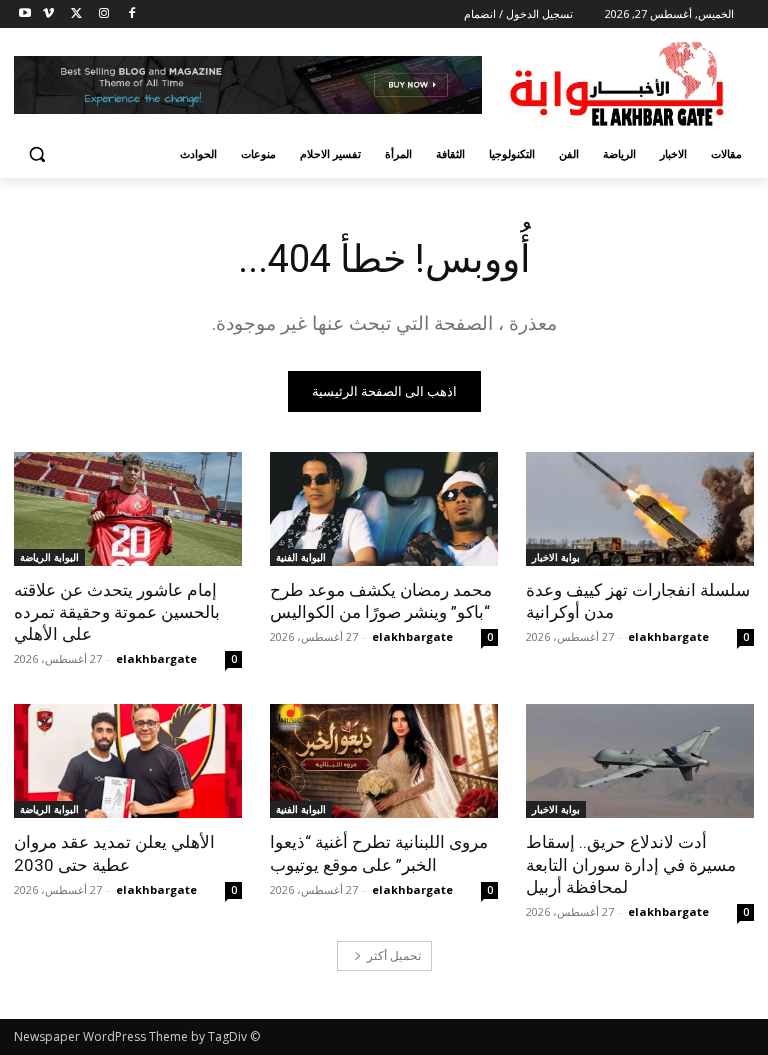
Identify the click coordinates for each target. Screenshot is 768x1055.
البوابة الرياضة (49, 557)
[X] (76, 14)
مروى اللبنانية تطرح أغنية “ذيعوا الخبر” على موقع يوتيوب (379, 853)
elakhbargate (668, 636)
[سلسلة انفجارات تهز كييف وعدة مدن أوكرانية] (640, 509)
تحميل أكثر (394, 955)
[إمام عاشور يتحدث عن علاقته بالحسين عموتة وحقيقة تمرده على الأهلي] (128, 509)
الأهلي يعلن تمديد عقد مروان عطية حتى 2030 (114, 853)
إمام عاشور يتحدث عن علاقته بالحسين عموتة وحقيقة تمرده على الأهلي (117, 612)
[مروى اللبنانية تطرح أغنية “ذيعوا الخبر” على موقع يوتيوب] (384, 761)
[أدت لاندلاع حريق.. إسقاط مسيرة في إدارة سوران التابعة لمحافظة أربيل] (640, 761)
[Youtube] (25, 14)
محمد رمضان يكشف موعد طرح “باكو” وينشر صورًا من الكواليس (381, 601)
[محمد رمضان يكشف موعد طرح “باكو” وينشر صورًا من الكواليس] (384, 509)
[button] (37, 154)
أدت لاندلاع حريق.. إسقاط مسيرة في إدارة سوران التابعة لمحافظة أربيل (631, 864)
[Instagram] (103, 14)
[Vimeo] (48, 14)
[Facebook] (131, 14)
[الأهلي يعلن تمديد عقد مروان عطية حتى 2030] (128, 761)
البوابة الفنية (301, 557)
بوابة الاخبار (556, 557)
